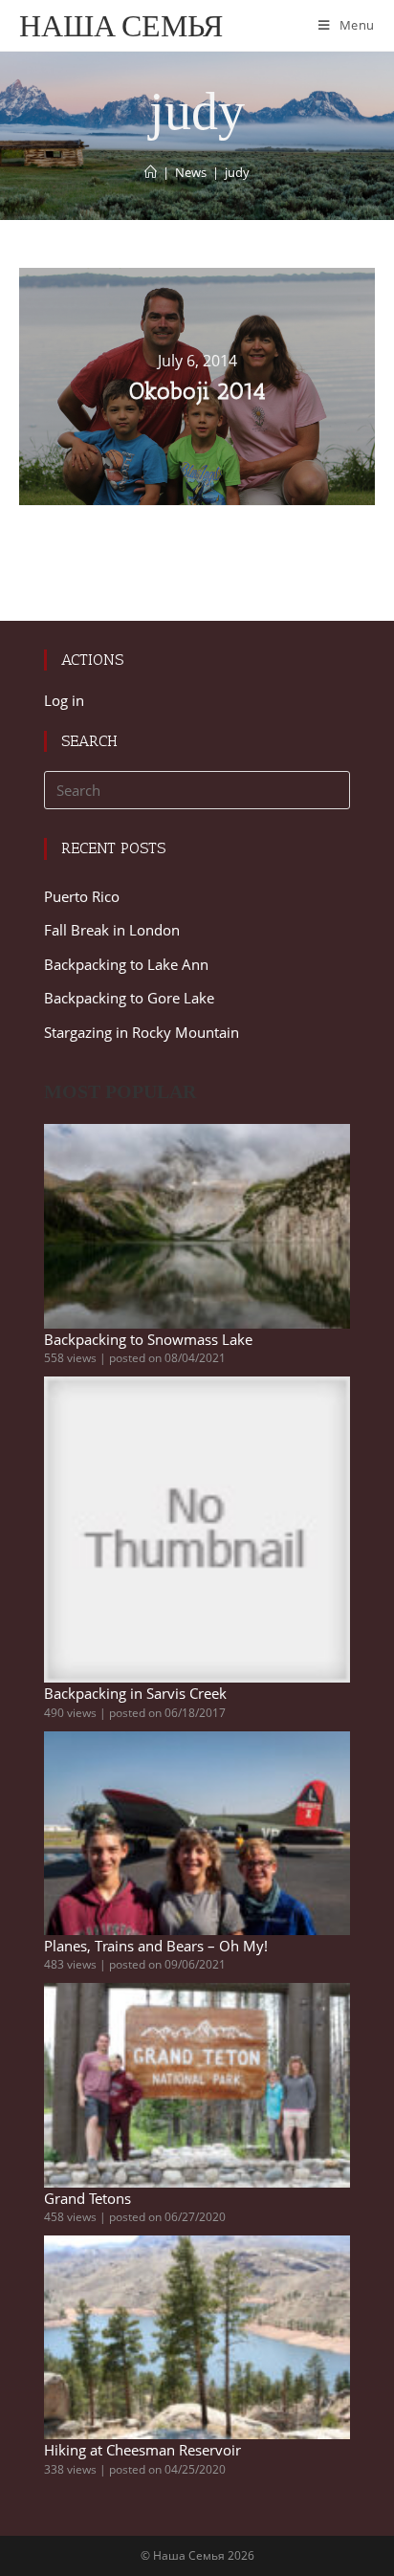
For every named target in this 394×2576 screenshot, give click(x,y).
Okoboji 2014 (197, 391)
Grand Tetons (88, 2198)
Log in (64, 700)
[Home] (151, 172)
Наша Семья (121, 25)
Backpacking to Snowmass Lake (148, 1339)
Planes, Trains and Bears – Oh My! (156, 1946)
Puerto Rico (82, 896)
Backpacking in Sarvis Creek (135, 1693)
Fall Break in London (112, 930)
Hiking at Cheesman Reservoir (142, 2450)
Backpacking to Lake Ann (126, 964)
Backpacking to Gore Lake (129, 998)
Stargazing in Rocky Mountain (142, 1032)
